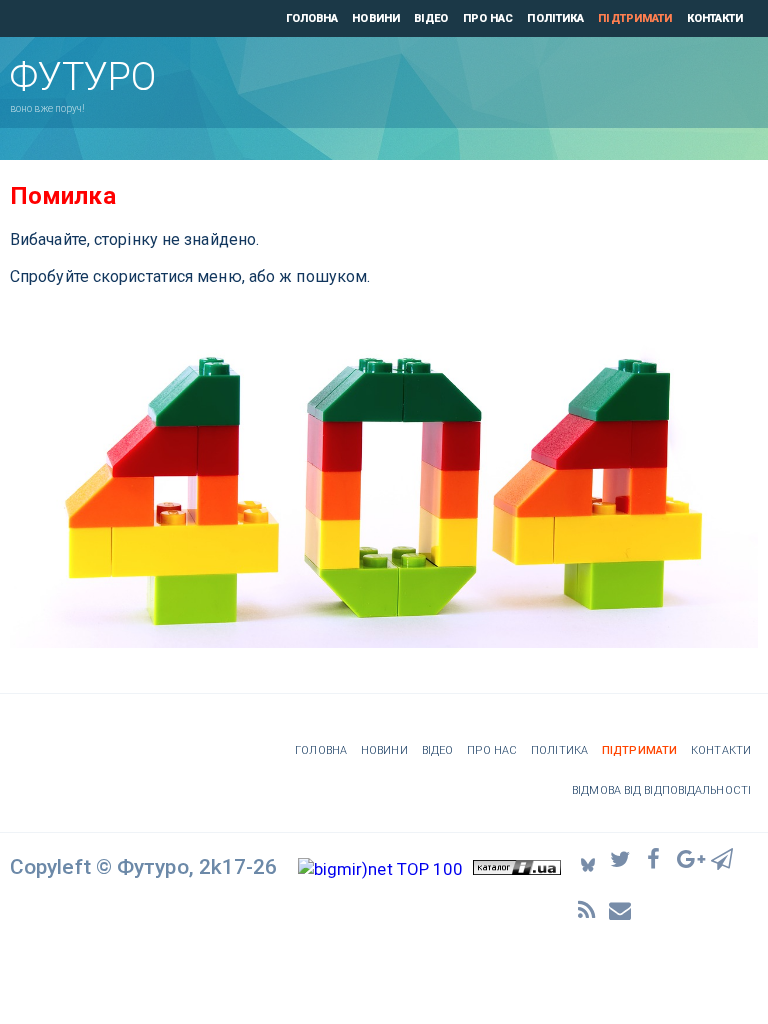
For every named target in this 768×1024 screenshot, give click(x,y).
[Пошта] (622, 909)
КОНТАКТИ (715, 18)
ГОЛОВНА (312, 18)
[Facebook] (656, 858)
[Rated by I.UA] (517, 869)
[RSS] (588, 909)
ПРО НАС (488, 18)
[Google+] (689, 858)
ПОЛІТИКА (555, 18)
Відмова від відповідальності (661, 790)
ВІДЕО (431, 18)
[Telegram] (723, 858)
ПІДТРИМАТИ (635, 18)
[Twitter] (622, 858)
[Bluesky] (588, 858)
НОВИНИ (376, 18)
